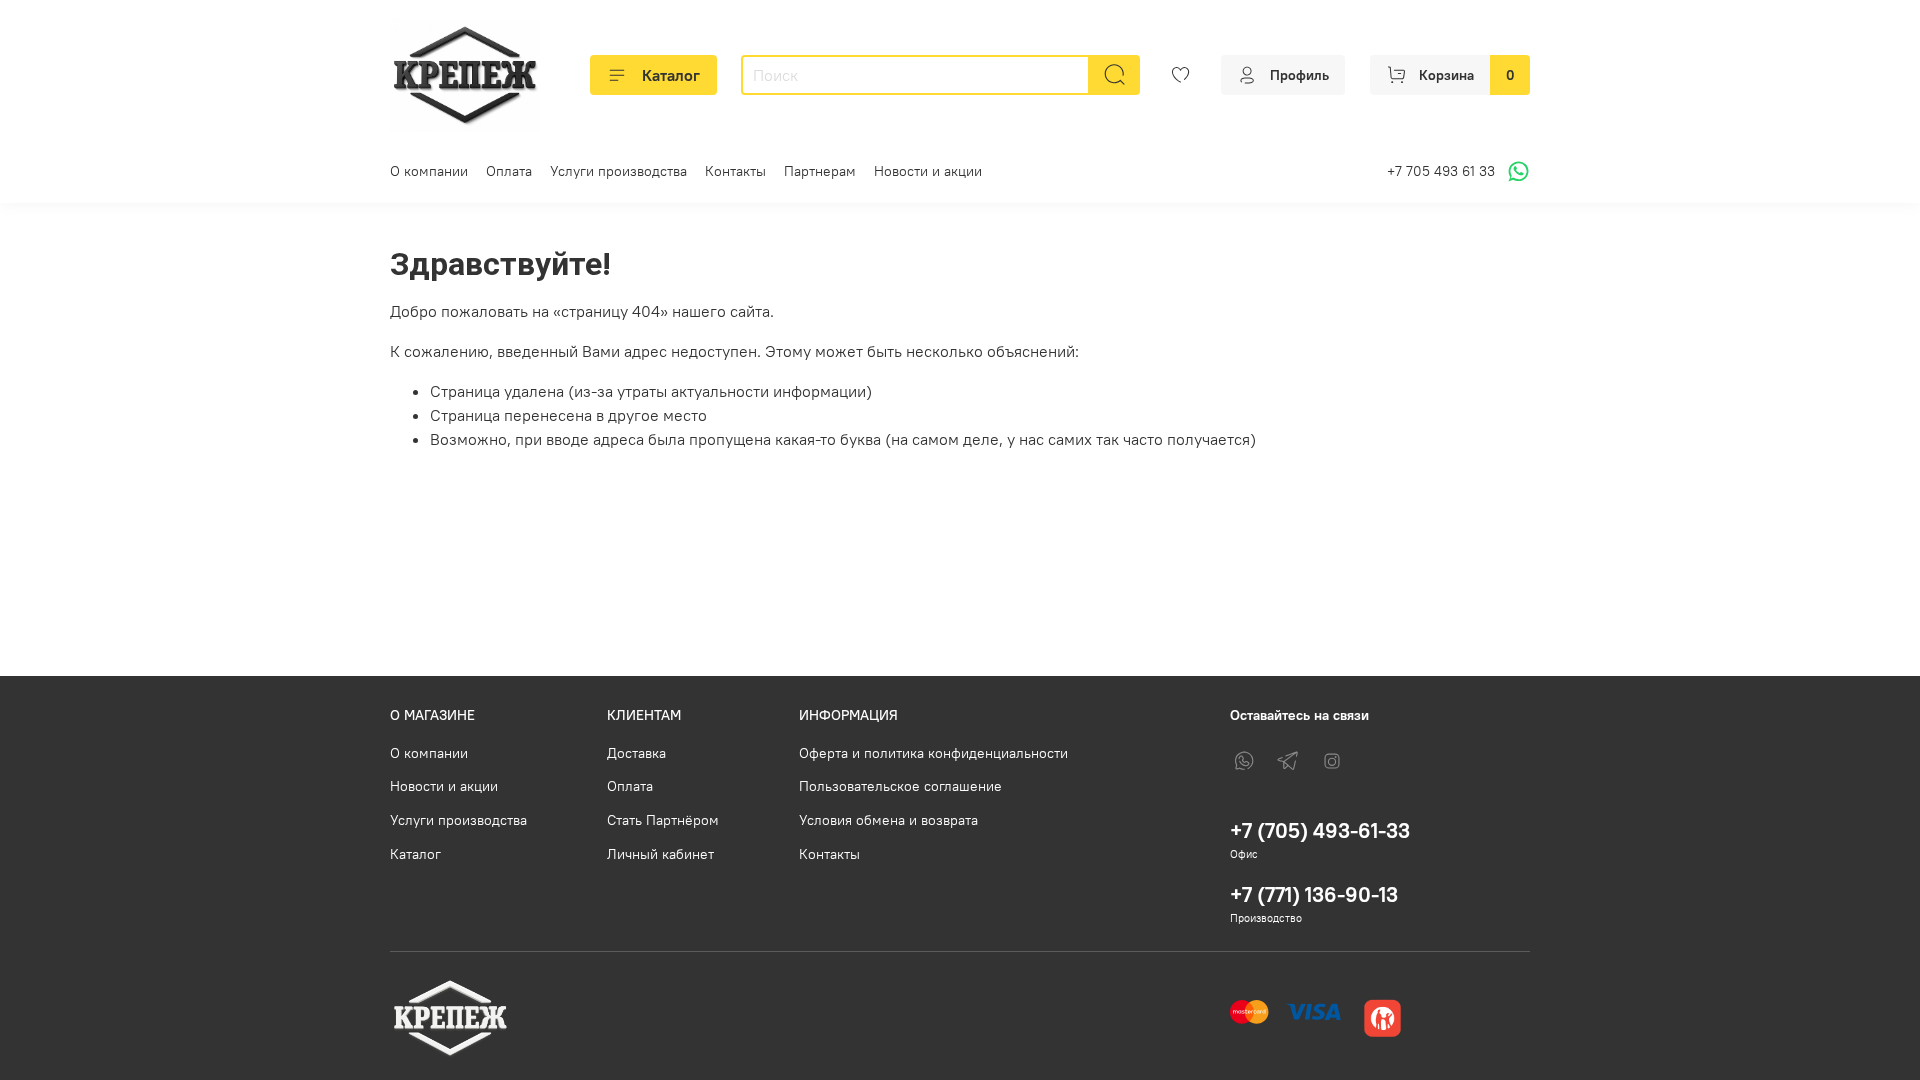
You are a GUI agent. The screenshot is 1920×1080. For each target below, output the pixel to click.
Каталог (671, 75)
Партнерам (820, 171)
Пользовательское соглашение (900, 786)
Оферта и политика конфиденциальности (933, 753)
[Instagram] (1332, 761)
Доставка (636, 753)
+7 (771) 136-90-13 (1314, 894)
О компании (429, 171)
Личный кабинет (660, 854)
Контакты (735, 171)
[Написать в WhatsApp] (1515, 171)
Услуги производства (618, 171)
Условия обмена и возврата (888, 820)
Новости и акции (928, 171)
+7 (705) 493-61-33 (1320, 830)
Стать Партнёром (663, 820)
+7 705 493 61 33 (1441, 171)
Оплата (509, 171)
